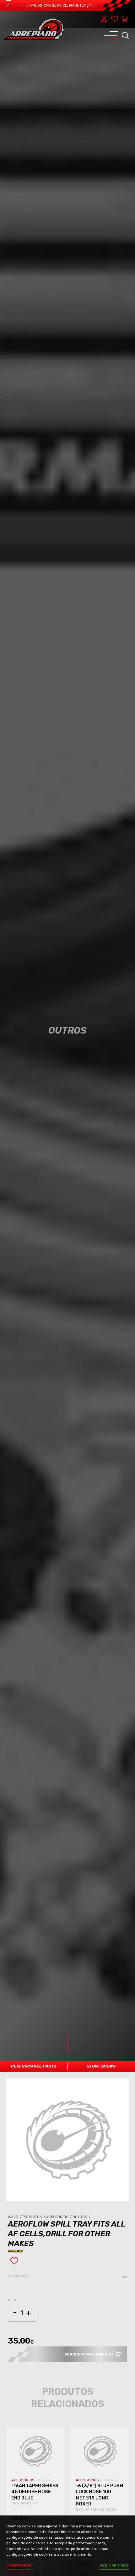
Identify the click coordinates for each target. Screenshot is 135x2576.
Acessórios (59, 2217)
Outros (82, 2217)
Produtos (34, 2217)
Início (15, 2217)
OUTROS (45, 2480)
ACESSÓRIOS (23, 2480)
